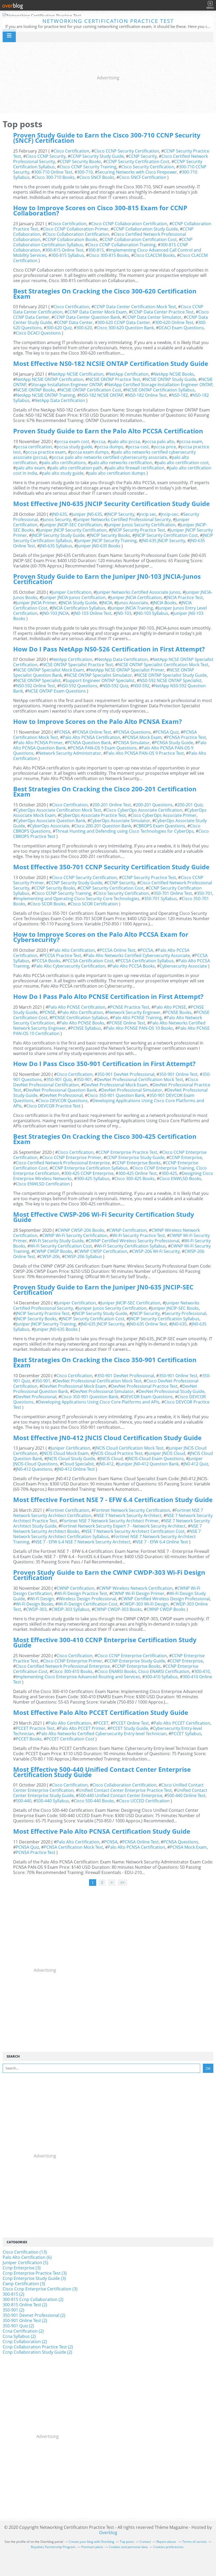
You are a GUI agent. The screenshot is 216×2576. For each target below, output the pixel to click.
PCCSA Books (47, 961)
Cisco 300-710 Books (54, 177)
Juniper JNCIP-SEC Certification (72, 525)
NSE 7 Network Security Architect (129, 1515)
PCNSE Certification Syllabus (80, 1018)
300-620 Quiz (59, 328)
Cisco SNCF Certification (143, 177)
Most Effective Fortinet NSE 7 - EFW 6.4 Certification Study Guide (113, 1500)
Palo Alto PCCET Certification (182, 1723)
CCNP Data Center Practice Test (163, 312)
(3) (22, 2268)
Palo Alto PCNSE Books (82, 1023)
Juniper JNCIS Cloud (166, 1453)
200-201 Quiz (190, 805)
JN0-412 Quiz (196, 1464)
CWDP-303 (36, 1609)
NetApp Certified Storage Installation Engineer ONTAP (160, 385)
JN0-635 (59, 514)
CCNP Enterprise (186, 1157)
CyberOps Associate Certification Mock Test (58, 810)
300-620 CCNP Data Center (124, 322)
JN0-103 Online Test (92, 613)
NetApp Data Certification (60, 400)
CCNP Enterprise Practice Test (128, 1152)
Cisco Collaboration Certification (77, 234)
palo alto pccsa (125, 441)
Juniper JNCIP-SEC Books (175, 1308)
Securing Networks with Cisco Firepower (137, 172)
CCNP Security (143, 156)
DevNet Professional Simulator (132, 1090)
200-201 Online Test (112, 805)
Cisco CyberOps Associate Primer (164, 815)
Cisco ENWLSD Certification (43, 1184)
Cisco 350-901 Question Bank (116, 1095)
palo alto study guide (63, 473)
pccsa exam (191, 441)
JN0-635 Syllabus (56, 546)
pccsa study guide (74, 447)
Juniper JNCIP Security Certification (73, 530)
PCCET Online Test (131, 1723)
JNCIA (107, 603)
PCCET (102, 1723)
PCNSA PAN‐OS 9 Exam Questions (104, 748)
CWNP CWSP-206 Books (81, 1230)
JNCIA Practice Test (185, 597)
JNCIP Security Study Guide (58, 535)
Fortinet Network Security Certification (132, 1510)
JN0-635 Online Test (148, 1324)
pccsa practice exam (46, 452)
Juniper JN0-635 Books (99, 546)
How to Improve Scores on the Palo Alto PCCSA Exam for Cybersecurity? (101, 937)
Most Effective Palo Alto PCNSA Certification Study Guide (102, 1831)
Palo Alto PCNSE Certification (77, 1007)
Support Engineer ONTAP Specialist (100, 680)
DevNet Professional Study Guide (171, 1391)
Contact (145, 2542)
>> (122, 1883)
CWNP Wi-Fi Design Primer (138, 1593)
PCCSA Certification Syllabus (146, 961)
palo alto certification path (76, 468)
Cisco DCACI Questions (38, 333)
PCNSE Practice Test (130, 1007)
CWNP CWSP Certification (102, 1251)
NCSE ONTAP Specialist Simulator (99, 675)
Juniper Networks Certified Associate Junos (138, 592)
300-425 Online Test (138, 1173)
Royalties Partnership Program (53, 2547)
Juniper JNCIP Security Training (107, 541)
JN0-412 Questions (34, 1469)
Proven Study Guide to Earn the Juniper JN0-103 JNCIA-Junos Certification (107, 579)
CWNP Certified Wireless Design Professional (165, 1599)
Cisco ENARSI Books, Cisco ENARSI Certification (143, 1671)
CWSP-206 (50, 1257)
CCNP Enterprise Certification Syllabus (90, 1168)
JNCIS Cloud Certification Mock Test (129, 1448)
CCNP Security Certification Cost (138, 161)
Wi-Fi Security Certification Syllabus (131, 1246)
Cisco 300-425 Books (134, 1179)
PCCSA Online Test (117, 950)
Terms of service (195, 2542)
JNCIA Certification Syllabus (79, 608)
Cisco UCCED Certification (144, 1801)
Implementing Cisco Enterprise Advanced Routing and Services (78, 1677)
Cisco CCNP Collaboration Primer (76, 229)
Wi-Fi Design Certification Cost (88, 1604)
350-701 (205, 893)
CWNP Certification (128, 1230)
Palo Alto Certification (73, 950)
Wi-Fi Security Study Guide (58, 1241)
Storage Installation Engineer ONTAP (67, 385)
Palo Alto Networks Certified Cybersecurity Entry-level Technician (103, 1734)
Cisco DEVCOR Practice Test (53, 1106)
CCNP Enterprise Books (138, 1163)
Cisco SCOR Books (48, 904)
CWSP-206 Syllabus (83, 1257)
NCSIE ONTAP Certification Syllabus (160, 390)
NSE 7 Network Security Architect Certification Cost (134, 1531)
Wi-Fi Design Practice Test (82, 1593)
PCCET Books (29, 1739)
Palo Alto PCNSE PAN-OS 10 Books (139, 1028)
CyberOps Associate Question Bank (51, 821)
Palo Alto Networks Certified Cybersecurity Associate (138, 955)
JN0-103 (124, 613)
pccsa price (165, 447)
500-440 (24, 1801)
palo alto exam (30, 468)
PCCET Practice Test (35, 1728)
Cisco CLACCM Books (154, 255)
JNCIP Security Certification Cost (166, 535)
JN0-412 (106, 1464)
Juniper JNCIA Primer (36, 603)
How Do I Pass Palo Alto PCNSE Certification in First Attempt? (108, 996)
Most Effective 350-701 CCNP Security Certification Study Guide (111, 867)
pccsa (100, 441)
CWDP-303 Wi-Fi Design (145, 1604)
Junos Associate (132, 603)
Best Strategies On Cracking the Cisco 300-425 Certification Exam (105, 1139)
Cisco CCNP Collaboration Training (122, 245)
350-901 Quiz (59, 1080)
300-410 (202, 1671)
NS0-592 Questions (79, 686)
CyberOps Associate (50, 826)
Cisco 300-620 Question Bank (125, 328)
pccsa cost (138, 447)
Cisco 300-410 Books (72, 1671)
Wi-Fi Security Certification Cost (61, 1246)
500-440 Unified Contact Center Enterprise (120, 1795)
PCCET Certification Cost (70, 1739)
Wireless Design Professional (87, 1599)
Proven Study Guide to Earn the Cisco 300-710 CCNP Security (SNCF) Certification (107, 138)
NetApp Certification (128, 374)
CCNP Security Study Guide (97, 156)
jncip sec (148, 514)
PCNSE (49, 1012)
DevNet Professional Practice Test (144, 1386)
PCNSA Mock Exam (143, 737)
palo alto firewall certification (136, 468)
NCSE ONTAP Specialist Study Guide (172, 675)
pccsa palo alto (159, 441)
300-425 (169, 1173)
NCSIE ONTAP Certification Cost (90, 390)
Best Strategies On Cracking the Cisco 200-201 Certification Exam (105, 791)
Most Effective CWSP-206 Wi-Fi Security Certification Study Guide (104, 1217)
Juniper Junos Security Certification (141, 525)
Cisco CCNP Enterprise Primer (72, 1157)
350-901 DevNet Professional (126, 1074)
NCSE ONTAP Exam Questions (57, 691)
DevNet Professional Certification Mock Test (140, 1080)
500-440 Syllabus (53, 1801)
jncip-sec (170, 514)
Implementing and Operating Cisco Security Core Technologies (78, 899)
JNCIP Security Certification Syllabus (164, 1319)
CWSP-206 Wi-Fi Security (156, 1251)
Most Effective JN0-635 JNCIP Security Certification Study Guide (111, 504)
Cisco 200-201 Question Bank (103, 826)
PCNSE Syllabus (86, 1028)
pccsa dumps (110, 447)
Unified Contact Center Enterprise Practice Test (125, 1790)
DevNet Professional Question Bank (61, 1090)
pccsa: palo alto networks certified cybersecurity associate (109, 457)
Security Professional (185, 1313)
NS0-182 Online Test (147, 395)
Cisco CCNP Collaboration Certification (129, 224)
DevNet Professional (62, 1095)
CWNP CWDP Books (166, 1609)
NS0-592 (141, 686)
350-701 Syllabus (161, 899)
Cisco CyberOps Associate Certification (144, 810)
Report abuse (167, 2542)
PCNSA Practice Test (186, 737)
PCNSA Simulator (133, 743)
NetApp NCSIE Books (174, 374)
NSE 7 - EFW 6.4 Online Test (162, 1542)
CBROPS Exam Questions (161, 826)
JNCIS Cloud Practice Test (118, 1453)
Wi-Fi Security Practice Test (139, 1235)
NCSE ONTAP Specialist (38, 680)
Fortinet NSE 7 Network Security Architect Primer (110, 1521)
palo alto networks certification (121, 463)
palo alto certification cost (183, 463)
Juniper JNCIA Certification (136, 597)
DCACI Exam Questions (181, 328)
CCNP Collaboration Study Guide (146, 229)
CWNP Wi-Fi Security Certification (75, 1235)
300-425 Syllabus (93, 1179)
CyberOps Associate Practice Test (93, 815)
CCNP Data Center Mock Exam (97, 312)
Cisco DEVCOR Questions (63, 1101)
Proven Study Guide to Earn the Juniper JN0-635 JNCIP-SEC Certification (103, 1290)
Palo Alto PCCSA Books (132, 966)
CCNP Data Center (75, 322)
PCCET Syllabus (186, 1734)
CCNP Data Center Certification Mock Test (135, 307)
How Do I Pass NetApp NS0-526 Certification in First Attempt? (109, 649)
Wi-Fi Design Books (35, 1604)
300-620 (84, 328)
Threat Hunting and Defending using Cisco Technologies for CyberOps (124, 831)
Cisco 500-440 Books (94, 1801)
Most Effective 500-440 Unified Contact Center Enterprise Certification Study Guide (102, 1772)
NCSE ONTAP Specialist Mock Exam (50, 670)
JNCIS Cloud (111, 1459)
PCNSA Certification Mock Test (73, 1847)
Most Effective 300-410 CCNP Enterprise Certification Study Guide (105, 1642)
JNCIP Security (121, 514)
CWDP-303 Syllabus (70, 1609)
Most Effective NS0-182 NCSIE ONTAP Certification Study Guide (111, 363)
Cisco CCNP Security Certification (127, 151)
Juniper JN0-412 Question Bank (148, 1464)
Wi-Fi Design (42, 1599)
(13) (25, 2252)
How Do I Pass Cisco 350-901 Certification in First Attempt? (104, 1064)
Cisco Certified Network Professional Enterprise (63, 1163)
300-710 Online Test (53, 172)
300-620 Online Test (174, 322)
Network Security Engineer (134, 1012)
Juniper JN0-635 (87, 514)
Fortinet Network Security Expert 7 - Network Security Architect (123, 1526)
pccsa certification (34, 447)
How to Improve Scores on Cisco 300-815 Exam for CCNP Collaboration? (100, 210)
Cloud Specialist (78, 1464)
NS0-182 (180, 395)
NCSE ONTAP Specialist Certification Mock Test (163, 665)
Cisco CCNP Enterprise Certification (132, 1656)
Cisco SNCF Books (97, 177)
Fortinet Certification (69, 1510)
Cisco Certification (71, 151)
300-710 (85, 172)
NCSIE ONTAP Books (35, 390)
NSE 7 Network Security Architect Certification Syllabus (107, 1534)
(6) (27, 2257)
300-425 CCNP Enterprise (89, 1173)
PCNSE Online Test (127, 1023)
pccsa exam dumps (90, 452)
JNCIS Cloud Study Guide (71, 1459)
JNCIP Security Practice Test (138, 530)
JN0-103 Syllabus (152, 613)
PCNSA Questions (133, 732)
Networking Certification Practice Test (108, 21)
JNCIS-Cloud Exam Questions (156, 1459)
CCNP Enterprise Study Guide (135, 1157)
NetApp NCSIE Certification (77, 374)
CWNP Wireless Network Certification (136, 1588)
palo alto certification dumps (117, 473)
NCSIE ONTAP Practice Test (114, 379)
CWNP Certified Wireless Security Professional (134, 1241)
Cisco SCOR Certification (94, 904)
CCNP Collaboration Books (71, 239)
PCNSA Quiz (167, 732)
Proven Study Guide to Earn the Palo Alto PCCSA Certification (108, 431)
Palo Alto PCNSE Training (137, 1018)
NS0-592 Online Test (35, 686)
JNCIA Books (165, 603)
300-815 (96, 250)
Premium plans (92, 2547)
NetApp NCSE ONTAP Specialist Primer (127, 670)
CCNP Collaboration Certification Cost (139, 239)
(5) (25, 2263)
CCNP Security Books (80, 161)
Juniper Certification (72, 592)
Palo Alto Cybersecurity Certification (70, 966)
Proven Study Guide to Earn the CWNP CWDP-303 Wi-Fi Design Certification (109, 1575)
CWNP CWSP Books (53, 1251)
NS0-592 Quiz (115, 686)
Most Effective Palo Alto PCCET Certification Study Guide (101, 1712)
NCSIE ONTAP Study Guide (171, 379)
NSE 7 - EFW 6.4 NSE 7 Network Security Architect (82, 1542)
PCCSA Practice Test (62, 955)
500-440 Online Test (186, 1795)
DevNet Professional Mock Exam (116, 1085)
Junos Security (57, 519)
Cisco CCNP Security (46, 156)
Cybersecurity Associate (183, 966)
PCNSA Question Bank (89, 743)
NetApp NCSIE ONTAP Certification (50, 379)
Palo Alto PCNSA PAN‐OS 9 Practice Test (145, 753)
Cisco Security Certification (148, 167)
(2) (13, 2294)
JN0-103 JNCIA (55, 613)
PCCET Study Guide (129, 1728)
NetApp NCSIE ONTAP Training (45, 395)
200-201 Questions (154, 805)
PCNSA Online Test (93, 732)
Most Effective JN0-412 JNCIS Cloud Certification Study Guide (107, 1438)
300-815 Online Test (64, 250)
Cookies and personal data (128, 2547)
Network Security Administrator (70, 753)
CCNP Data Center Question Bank (87, 317)
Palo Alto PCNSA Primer (39, 743)
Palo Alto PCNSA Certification (91, 737)
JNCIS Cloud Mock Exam (65, 1453)
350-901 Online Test (178, 1074)
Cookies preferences (168, 2547)
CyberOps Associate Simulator (120, 821)
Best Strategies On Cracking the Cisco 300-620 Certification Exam (105, 294)
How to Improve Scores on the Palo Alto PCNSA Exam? (97, 721)
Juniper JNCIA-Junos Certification (74, 597)
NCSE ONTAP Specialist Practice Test (78, 665)
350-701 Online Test (173, 893)
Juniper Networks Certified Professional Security (123, 519)
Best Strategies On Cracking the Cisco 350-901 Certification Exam (105, 1362)
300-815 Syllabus (68, 255)
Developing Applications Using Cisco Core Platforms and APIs (109, 1103)
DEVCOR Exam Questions (148, 1397)
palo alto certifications (64, 463)
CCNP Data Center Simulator (153, 317)
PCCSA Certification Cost (89, 961)
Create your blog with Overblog (92, 2542)
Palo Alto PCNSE (170, 1007)
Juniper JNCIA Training (132, 608)
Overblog (108, 2533)
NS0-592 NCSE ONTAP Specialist (170, 680)
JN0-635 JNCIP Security (163, 541)
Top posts (127, 2542)
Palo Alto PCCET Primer (82, 1728)
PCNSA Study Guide (174, 743)
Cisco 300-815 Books (109, 255)
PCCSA (147, 950)
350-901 (84, 1080)
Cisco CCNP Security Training (88, 167)
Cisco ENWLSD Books (180, 1179)
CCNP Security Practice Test (149, 877)
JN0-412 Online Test (76, 1469)
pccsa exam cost (73, 441)
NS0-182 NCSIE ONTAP (101, 395)
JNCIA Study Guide (79, 603)
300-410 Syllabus (161, 1677)
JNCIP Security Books (110, 535)
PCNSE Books (178, 1012)
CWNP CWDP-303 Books (118, 1609)
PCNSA (63, 732)
